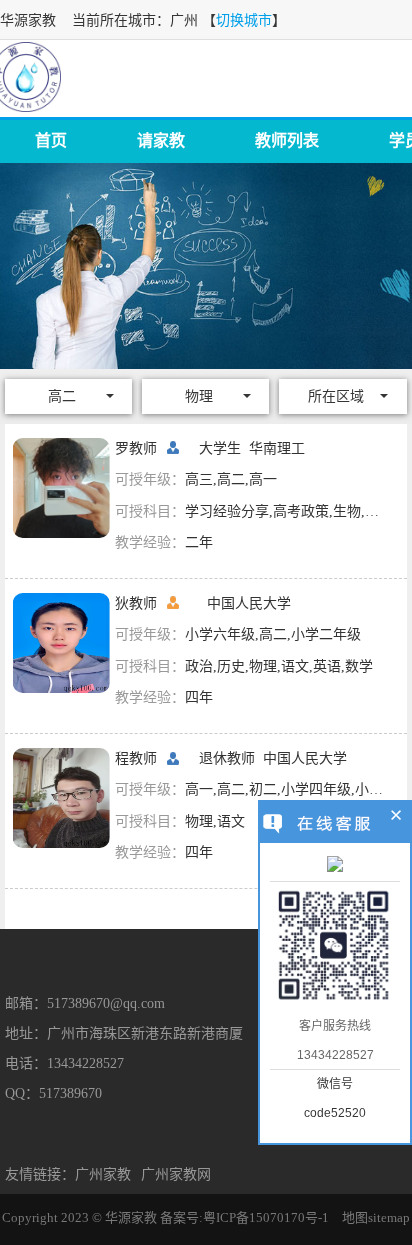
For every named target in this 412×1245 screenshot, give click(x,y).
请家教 (161, 140)
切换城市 (244, 20)
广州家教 (103, 1174)
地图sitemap (376, 1217)
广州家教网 (176, 1174)
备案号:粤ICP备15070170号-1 (244, 1217)
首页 (51, 140)
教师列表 (287, 140)
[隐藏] (396, 818)
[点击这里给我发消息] (335, 866)
